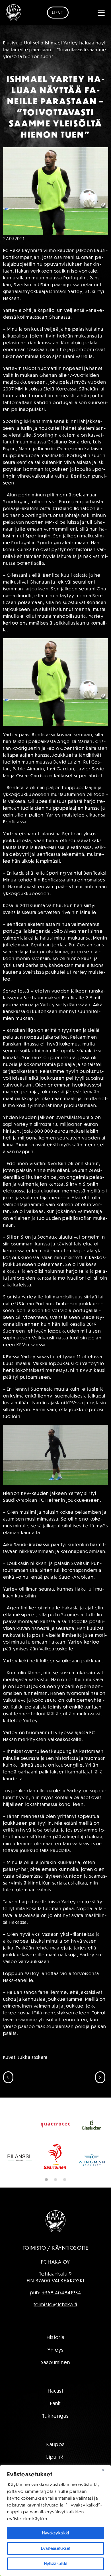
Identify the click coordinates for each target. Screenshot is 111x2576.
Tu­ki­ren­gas (55, 2416)
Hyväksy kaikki (55, 2533)
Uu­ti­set (32, 43)
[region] (55, 2520)
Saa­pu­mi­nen (56, 2362)
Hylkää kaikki (56, 2564)
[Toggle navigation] (101, 13)
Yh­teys (56, 2350)
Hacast (55, 2391)
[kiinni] (105, 2470)
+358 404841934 (61, 2292)
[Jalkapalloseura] (14, 13)
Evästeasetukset (56, 2548)
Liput (58, 12)
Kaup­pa (56, 2444)
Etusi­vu (11, 43)
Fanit (55, 2403)
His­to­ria (55, 2337)
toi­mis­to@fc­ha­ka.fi (55, 2304)
